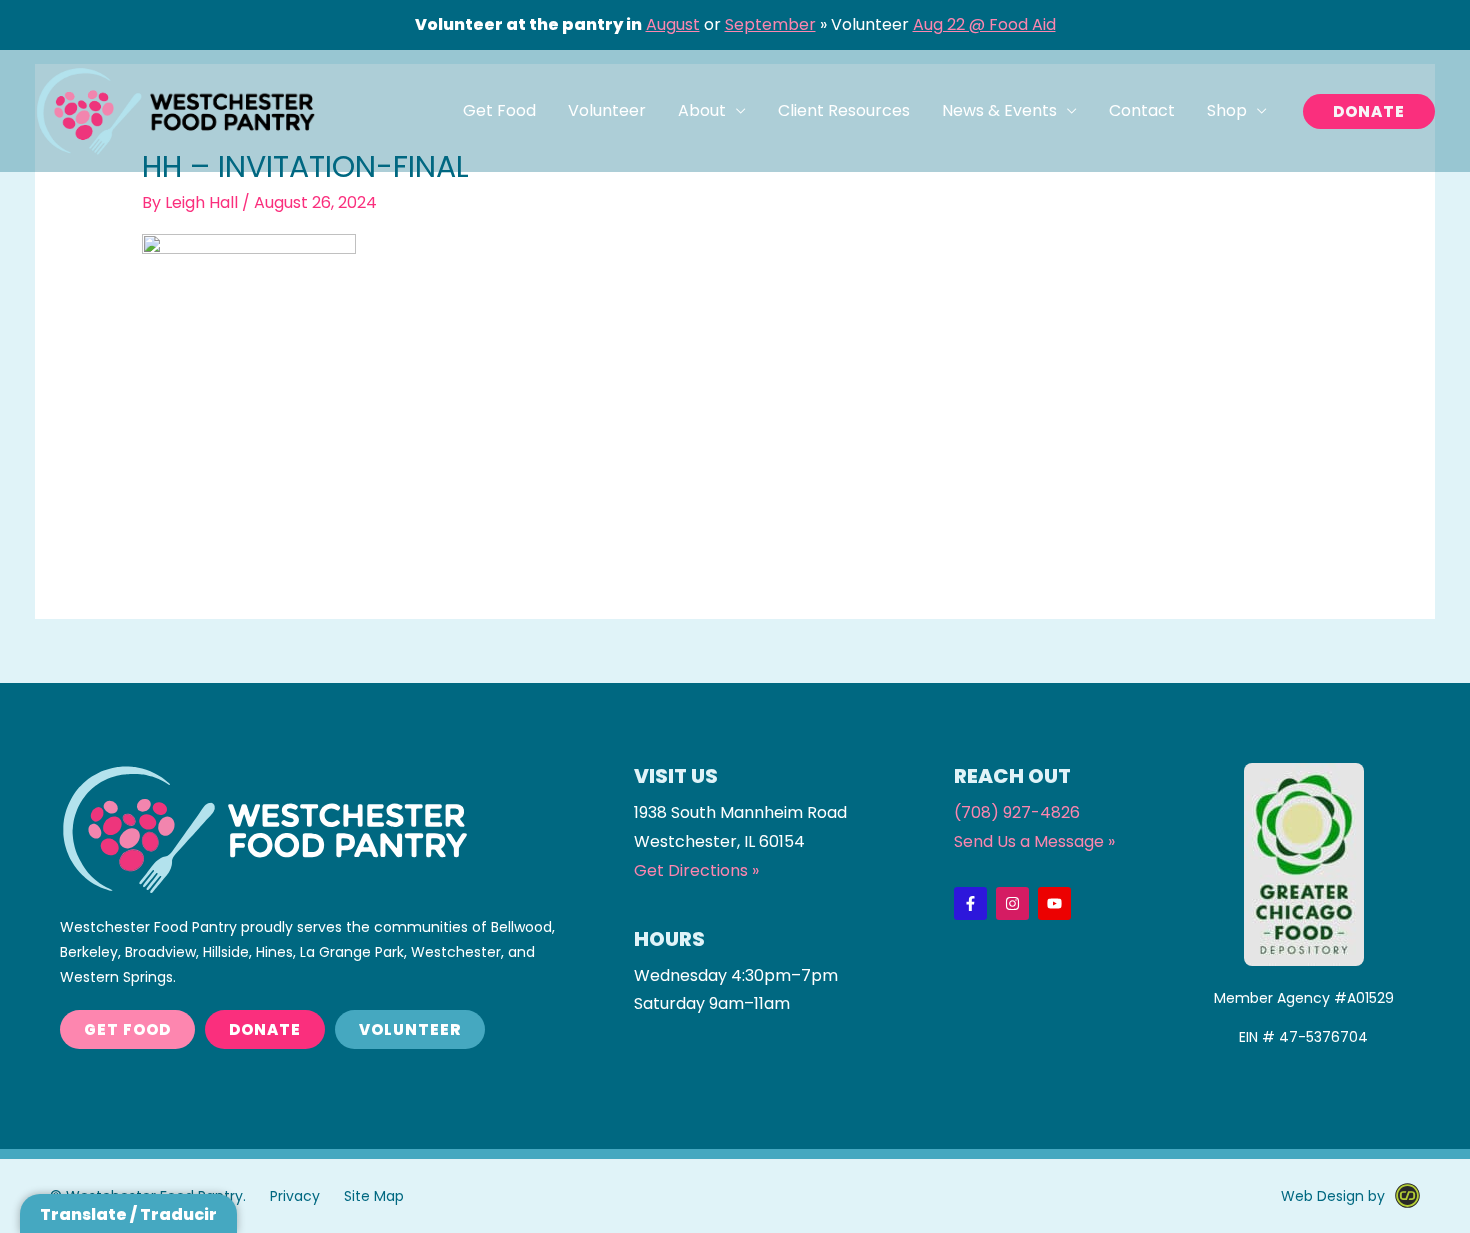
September (770, 24)
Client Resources (844, 110)
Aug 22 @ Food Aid (984, 24)
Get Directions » (696, 870)
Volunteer (607, 110)
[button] (1369, 111)
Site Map (374, 1196)
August (673, 24)
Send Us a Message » (1034, 841)
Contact (1142, 110)
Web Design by (1333, 1196)
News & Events (999, 110)
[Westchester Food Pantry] (175, 110)
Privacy (295, 1196)
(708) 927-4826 (1017, 812)
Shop (1227, 110)
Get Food (499, 110)
